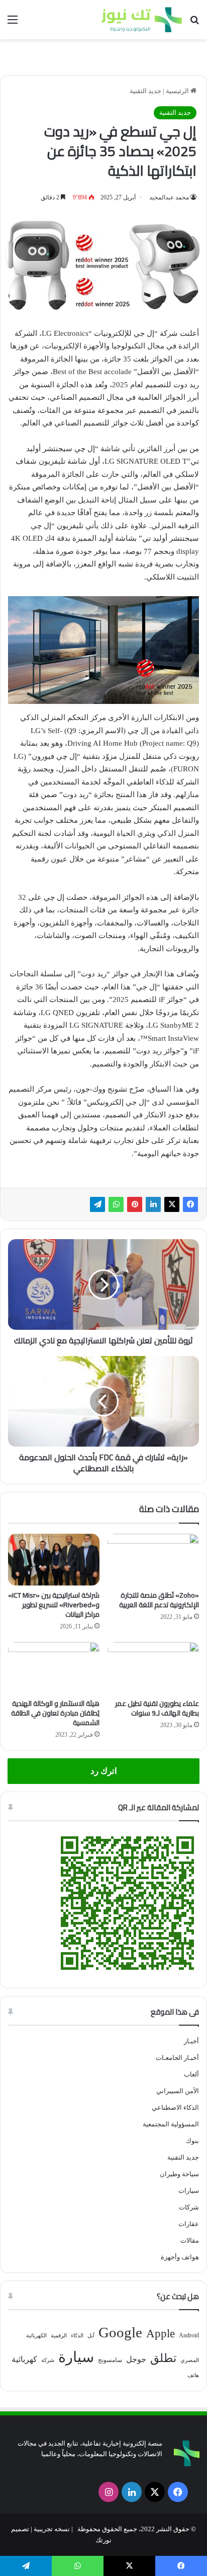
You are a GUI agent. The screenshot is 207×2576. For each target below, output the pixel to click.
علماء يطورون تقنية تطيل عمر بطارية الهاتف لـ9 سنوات (157, 1708)
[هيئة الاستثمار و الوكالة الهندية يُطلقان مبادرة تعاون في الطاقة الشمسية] (54, 1668)
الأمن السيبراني (178, 2091)
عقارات (189, 2224)
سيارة (76, 2357)
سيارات (189, 2191)
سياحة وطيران (179, 2174)
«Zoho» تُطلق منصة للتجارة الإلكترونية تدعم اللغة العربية (159, 1600)
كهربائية (24, 2359)
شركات (189, 2207)
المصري (190, 2360)
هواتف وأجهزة (180, 2257)
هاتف (193, 2375)
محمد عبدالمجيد (169, 197)
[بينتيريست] (135, 1204)
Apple (161, 2334)
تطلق (163, 2358)
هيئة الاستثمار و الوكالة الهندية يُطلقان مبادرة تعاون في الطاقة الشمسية (55, 1713)
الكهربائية (36, 2336)
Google (120, 2332)
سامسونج (110, 2360)
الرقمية (59, 2336)
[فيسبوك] (190, 1204)
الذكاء (77, 2336)
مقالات (190, 2240)
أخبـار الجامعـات (177, 2058)
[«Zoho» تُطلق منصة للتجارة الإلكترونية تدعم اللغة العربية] (153, 1560)
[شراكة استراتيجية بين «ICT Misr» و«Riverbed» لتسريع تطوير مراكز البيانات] (54, 1560)
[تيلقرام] (97, 1204)
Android (189, 2335)
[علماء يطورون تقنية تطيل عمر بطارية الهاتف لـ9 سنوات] (153, 1668)
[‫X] (172, 1204)
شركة (48, 2360)
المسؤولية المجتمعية (171, 2124)
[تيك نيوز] (142, 20)
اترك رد (104, 1771)
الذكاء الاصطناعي (175, 2107)
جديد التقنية (145, 91)
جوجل (136, 2359)
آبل (91, 2336)
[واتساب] (116, 1204)
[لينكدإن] (153, 1204)
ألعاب (191, 2074)
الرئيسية (178, 91)
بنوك (192, 2141)
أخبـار (191, 2041)
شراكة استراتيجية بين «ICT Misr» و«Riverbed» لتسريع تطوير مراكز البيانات (54, 1605)
